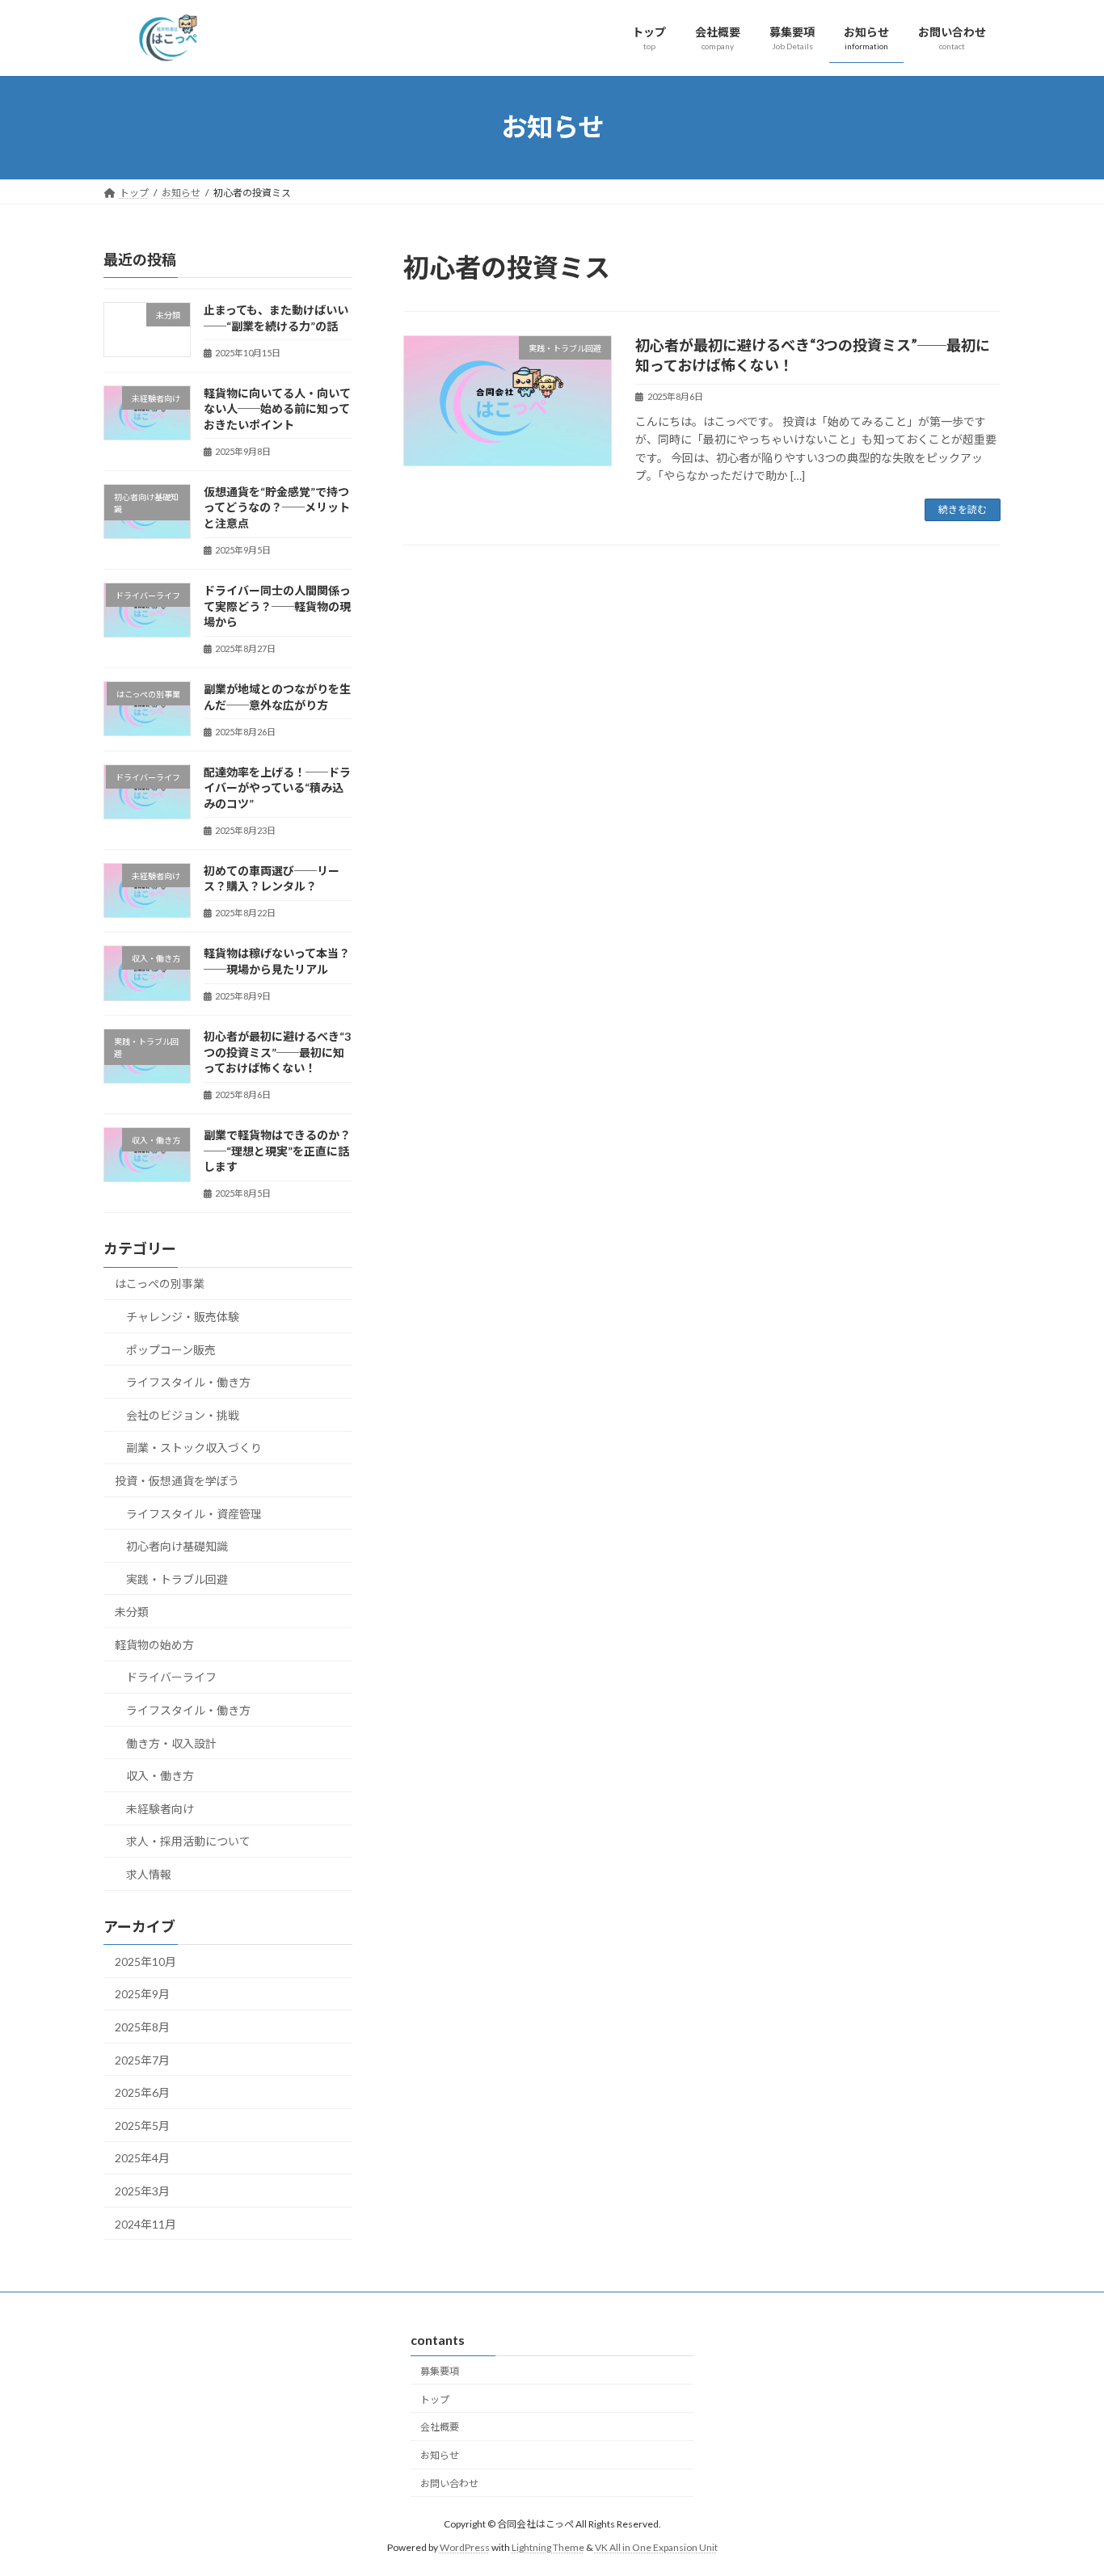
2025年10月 (145, 1961)
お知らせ (440, 2455)
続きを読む (963, 509)
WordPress (465, 2547)
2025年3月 (142, 2191)
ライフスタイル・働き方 (188, 1382)
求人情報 (149, 1874)
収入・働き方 (160, 1776)
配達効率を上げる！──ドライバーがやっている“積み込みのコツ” (277, 787)
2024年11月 (145, 2223)
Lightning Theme (548, 2547)
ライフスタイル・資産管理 (194, 1513)
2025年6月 (142, 2092)
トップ (435, 2399)
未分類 (132, 1612)
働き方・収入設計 (171, 1743)
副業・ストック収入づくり (194, 1448)
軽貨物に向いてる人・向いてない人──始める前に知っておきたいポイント (277, 408)
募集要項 (440, 2371)
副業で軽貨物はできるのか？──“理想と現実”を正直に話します (277, 1151)
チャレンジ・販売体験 (183, 1317)
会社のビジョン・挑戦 (183, 1414)
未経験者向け (160, 1808)
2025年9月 (142, 1994)
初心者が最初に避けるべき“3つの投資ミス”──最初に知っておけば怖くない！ (277, 1052)
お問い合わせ (449, 2483)
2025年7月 (142, 2059)
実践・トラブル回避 (177, 1578)
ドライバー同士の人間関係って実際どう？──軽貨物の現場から (277, 606)
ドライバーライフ (171, 1677)
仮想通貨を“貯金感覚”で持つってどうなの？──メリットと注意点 (277, 507)
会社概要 (440, 2427)
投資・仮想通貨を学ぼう (177, 1480)
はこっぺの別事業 (160, 1284)
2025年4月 (142, 2158)
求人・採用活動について (188, 1841)
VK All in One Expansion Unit (656, 2547)
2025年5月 (142, 2125)
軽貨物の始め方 (154, 1644)
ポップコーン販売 (171, 1349)
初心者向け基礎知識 (177, 1546)
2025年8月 (142, 2027)
